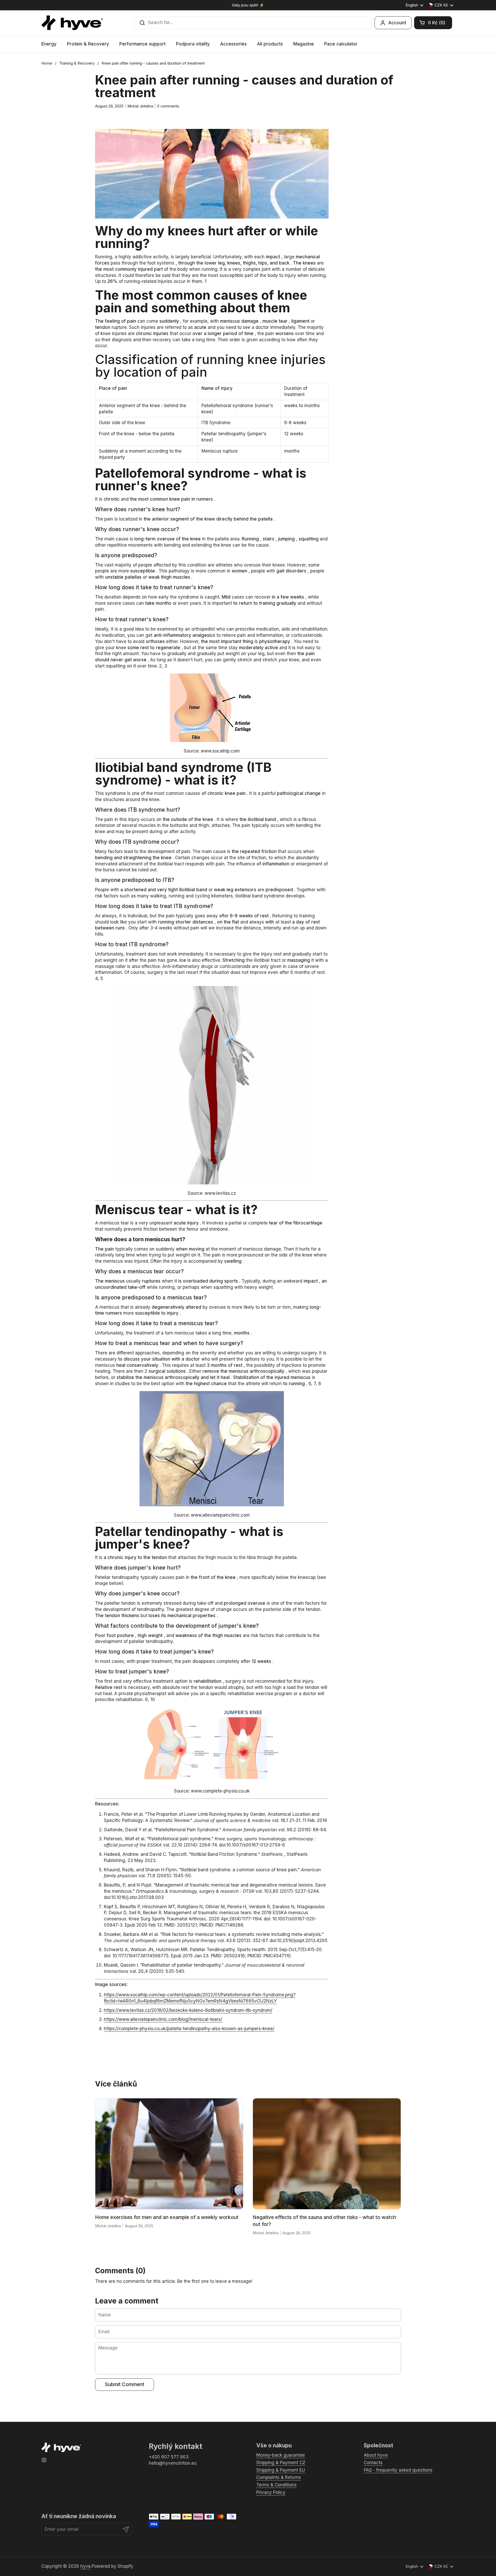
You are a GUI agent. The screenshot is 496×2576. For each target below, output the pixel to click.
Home (47, 63)
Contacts (373, 2463)
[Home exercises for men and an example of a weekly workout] (169, 2154)
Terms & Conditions (276, 2485)
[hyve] (72, 23)
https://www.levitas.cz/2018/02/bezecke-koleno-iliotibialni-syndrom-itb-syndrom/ (188, 2010)
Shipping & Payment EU (281, 2470)
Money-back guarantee (281, 2455)
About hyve (376, 2455)
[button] (433, 23)
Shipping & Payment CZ (281, 2463)
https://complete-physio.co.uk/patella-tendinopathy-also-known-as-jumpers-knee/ (189, 2029)
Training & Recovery (77, 63)
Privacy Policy (271, 2492)
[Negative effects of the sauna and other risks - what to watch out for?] (327, 2154)
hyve (86, 2566)
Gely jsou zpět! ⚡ (248, 5)
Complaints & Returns (279, 2477)
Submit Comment (125, 2384)
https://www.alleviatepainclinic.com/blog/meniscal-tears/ (163, 2019)
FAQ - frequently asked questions (398, 2470)
